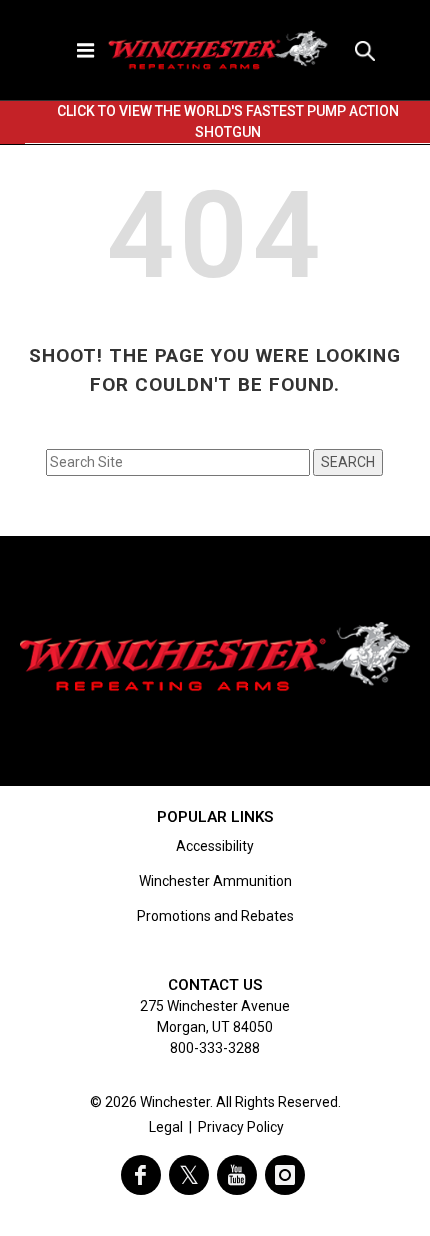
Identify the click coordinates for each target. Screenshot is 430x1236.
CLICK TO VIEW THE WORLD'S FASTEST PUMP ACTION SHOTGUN (228, 121)
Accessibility (215, 846)
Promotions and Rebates (215, 916)
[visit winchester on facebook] (141, 1175)
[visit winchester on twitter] (189, 1175)
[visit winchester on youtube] (237, 1175)
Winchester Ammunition (215, 881)
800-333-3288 (215, 1048)
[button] (365, 50)
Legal (166, 1127)
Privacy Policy (241, 1127)
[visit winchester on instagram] (285, 1175)
